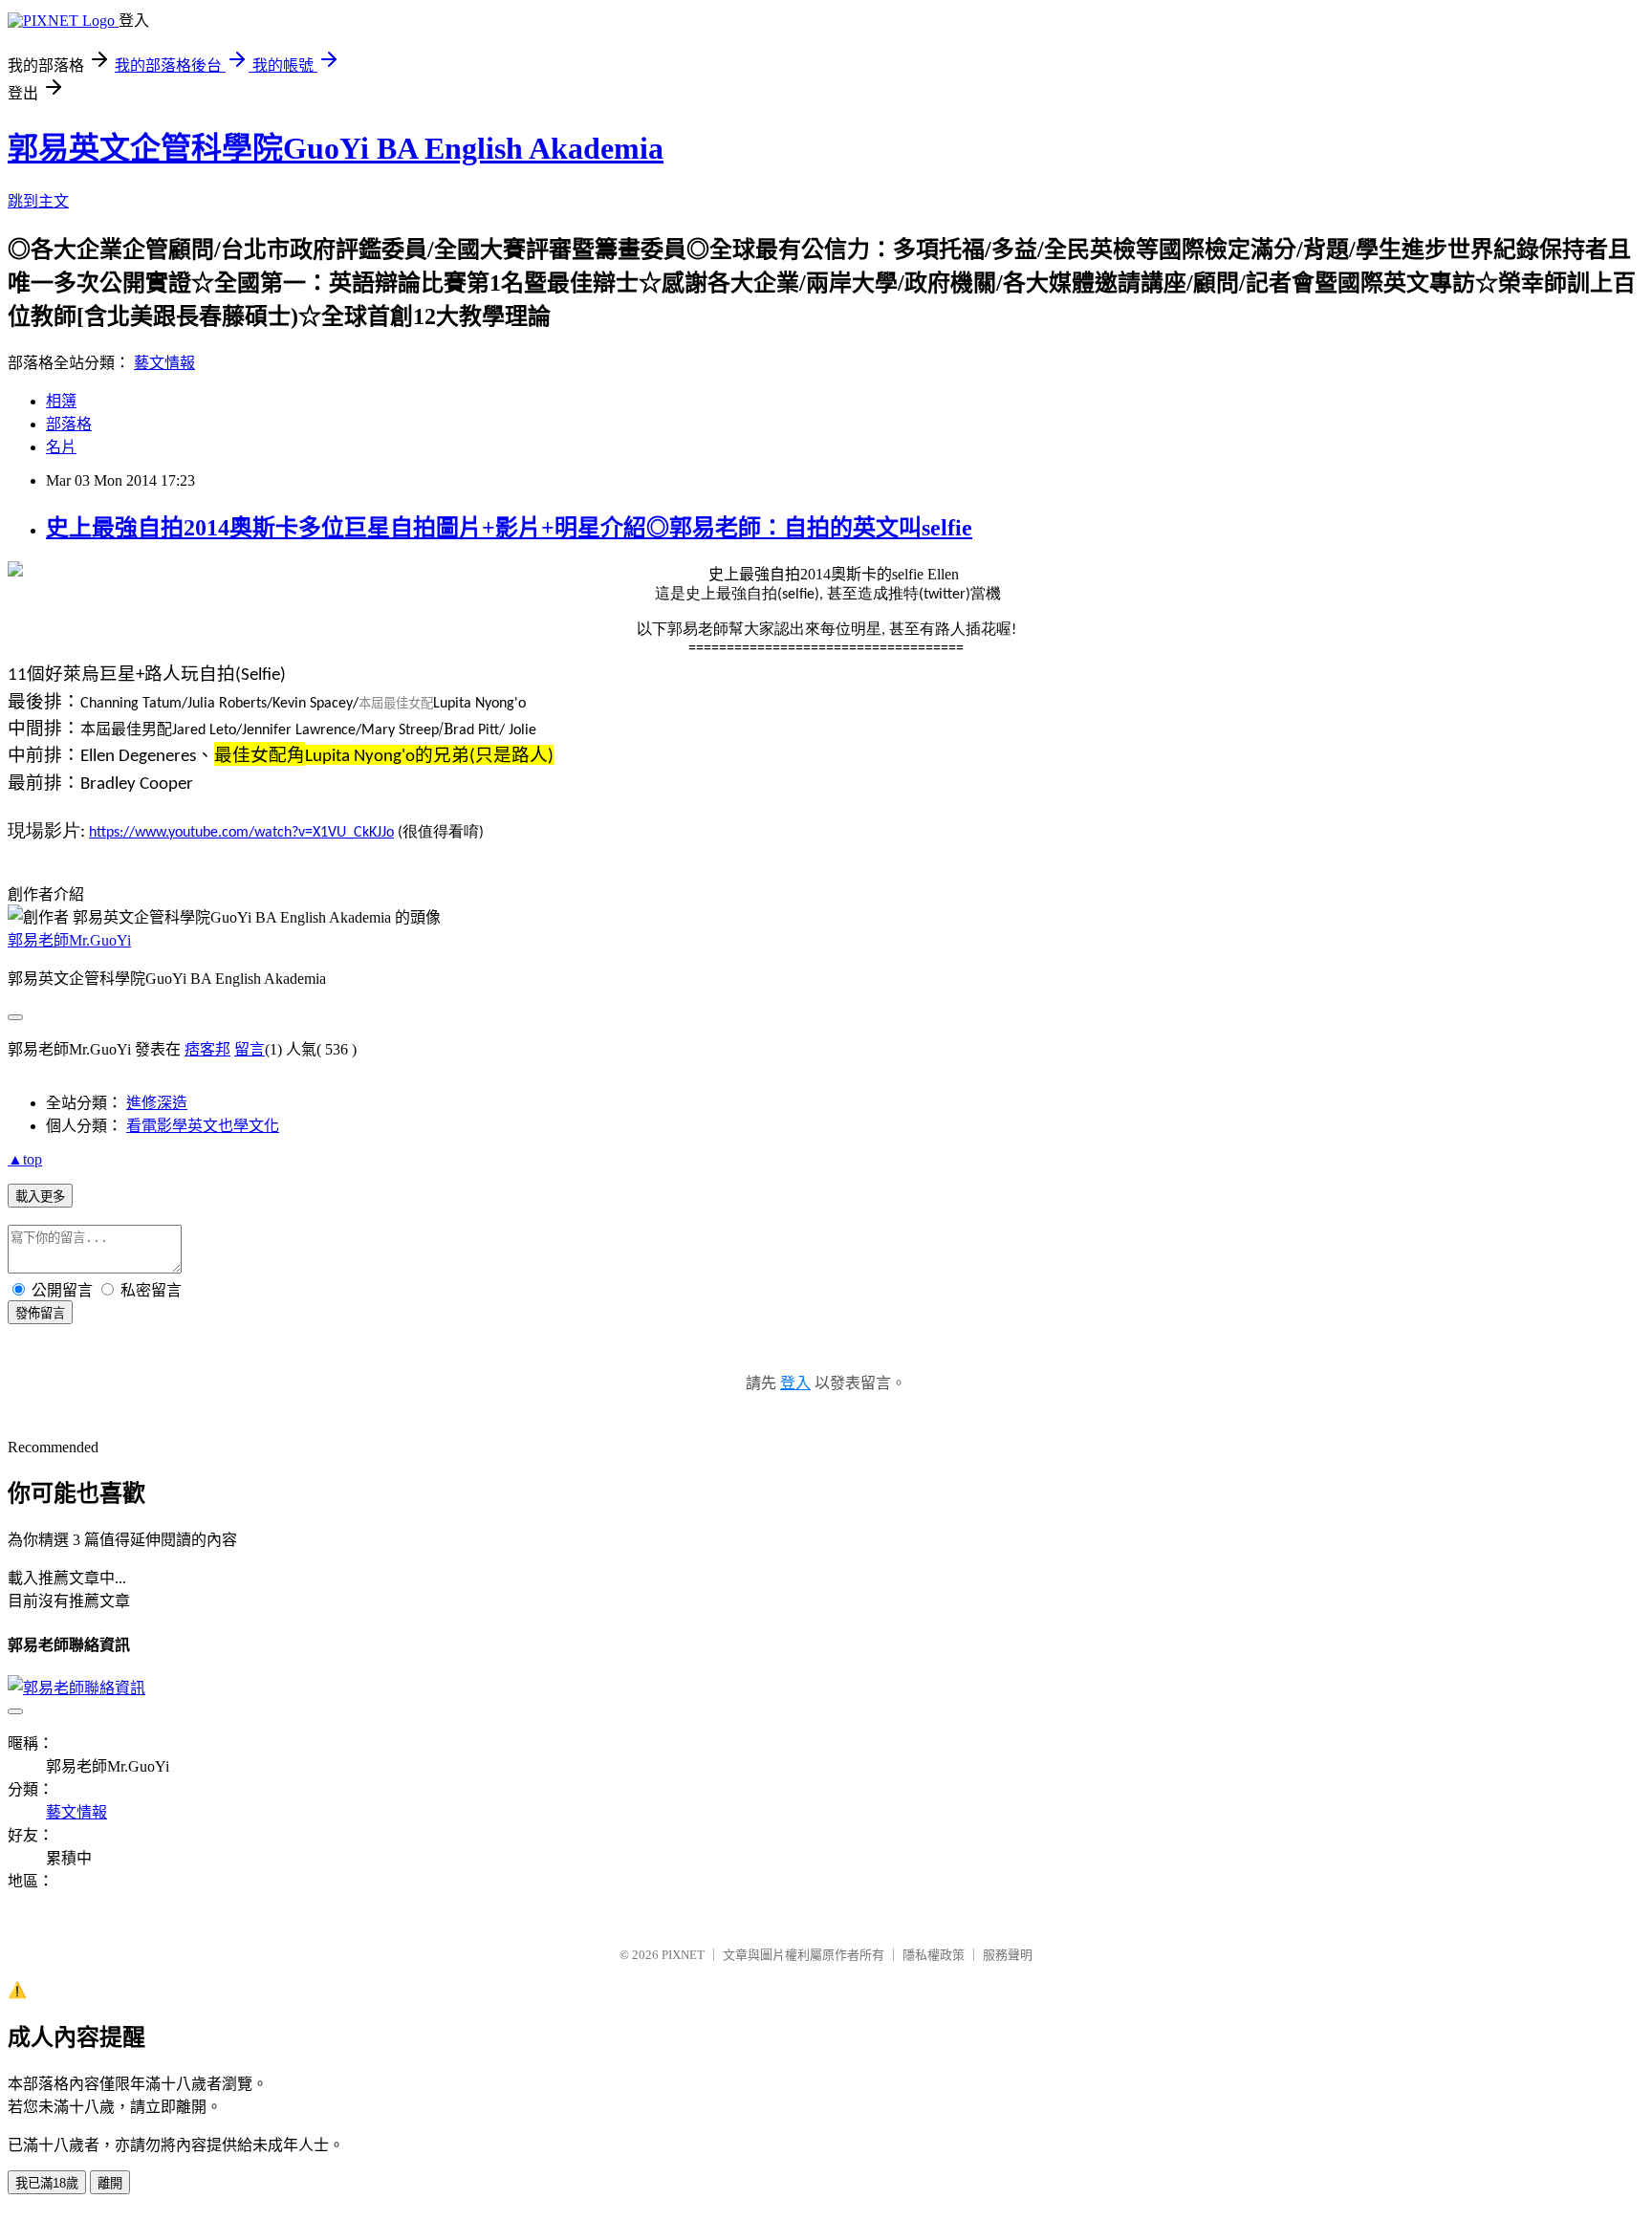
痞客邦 (207, 1049)
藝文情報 (164, 363)
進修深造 (157, 1103)
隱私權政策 (934, 1955)
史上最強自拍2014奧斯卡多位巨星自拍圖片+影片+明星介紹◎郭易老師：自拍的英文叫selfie (509, 528)
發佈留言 (40, 1313)
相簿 (61, 401)
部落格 (69, 424)
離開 (110, 2183)
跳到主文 (38, 201)
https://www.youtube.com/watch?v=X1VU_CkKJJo (241, 833)
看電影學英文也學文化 (203, 1126)
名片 (61, 447)
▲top (25, 1159)
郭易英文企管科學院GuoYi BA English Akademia (336, 148)
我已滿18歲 (47, 2183)
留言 (250, 1049)
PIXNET (683, 1955)
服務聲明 (1008, 1955)
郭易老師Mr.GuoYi (69, 940)
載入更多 (40, 1197)
